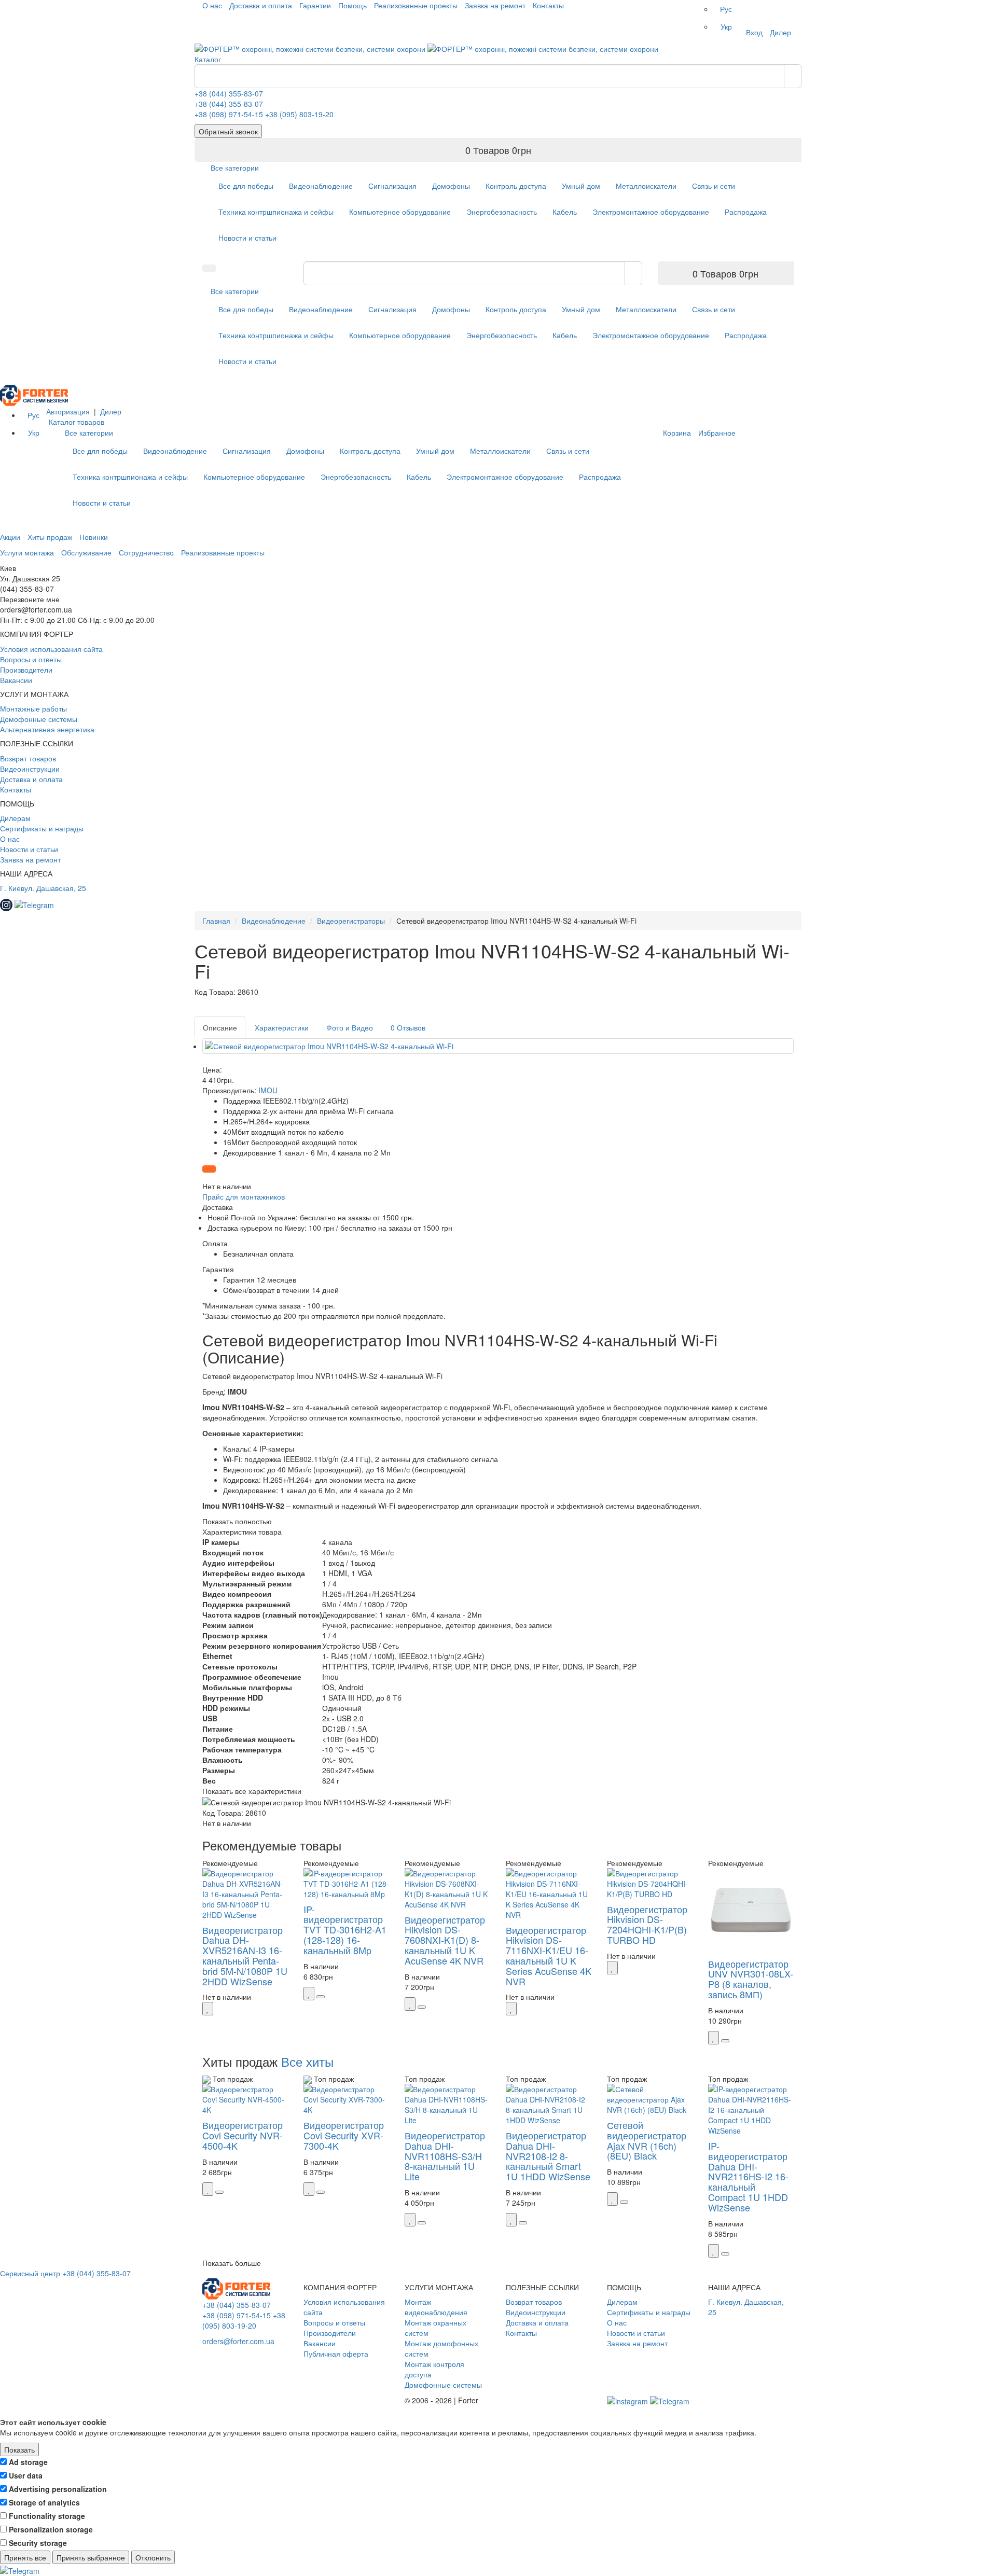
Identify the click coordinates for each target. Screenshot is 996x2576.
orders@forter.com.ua (238, 2341)
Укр (726, 26)
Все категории (235, 168)
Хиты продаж (50, 537)
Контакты (548, 5)
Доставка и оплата (261, 5)
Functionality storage (47, 2516)
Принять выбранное (91, 2557)
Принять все (25, 2557)
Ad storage (28, 2462)
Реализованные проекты (416, 5)
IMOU (268, 1090)
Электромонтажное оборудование (651, 212)
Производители (26, 670)
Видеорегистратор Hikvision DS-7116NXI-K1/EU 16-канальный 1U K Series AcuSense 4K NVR (549, 1955)
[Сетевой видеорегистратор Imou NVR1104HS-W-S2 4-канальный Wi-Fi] (498, 1046)
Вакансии (16, 680)
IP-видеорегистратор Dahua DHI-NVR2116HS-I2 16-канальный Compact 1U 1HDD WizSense (748, 2176)
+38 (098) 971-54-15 (229, 114)
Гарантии (315, 5)
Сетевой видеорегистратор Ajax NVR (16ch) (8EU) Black (647, 2140)
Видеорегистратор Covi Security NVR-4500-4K (243, 2135)
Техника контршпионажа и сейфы (276, 212)
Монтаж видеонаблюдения (436, 2307)
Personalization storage (51, 2529)
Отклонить (153, 2557)
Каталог (208, 59)
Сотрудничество (146, 552)
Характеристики (282, 1027)
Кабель (565, 212)
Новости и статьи (247, 238)
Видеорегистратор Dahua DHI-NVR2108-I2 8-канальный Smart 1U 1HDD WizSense (548, 2156)
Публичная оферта (336, 2354)
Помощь (352, 5)
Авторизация (68, 411)
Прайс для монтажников (244, 1196)
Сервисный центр (30, 2273)
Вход (754, 32)
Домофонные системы (39, 719)
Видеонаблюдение (321, 186)
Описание (220, 1027)
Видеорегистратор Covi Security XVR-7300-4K (344, 2135)
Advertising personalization (58, 2489)
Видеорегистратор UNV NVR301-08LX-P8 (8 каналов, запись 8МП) (751, 1979)
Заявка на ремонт (495, 5)
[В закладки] (208, 2009)
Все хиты (307, 2061)
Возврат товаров (28, 758)
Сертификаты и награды (42, 828)
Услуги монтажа (27, 552)
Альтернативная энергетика (47, 729)
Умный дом (581, 186)
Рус (726, 9)
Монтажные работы (33, 708)
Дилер (780, 32)
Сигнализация (392, 186)
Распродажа (746, 212)
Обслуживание (86, 552)
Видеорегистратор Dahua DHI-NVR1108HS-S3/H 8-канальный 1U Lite (445, 2156)
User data (26, 2475)
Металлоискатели (646, 186)
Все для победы (246, 186)
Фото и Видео (350, 1027)
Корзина (677, 433)
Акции (10, 537)
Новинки (94, 537)
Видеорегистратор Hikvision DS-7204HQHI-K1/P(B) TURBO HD (647, 1924)
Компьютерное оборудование (400, 212)
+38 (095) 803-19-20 (299, 114)
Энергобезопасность (502, 212)
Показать (19, 2449)
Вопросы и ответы (31, 659)
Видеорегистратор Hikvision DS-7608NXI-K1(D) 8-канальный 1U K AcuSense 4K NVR (445, 1940)
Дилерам (15, 818)
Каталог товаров (77, 422)
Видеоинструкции (30, 769)
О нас (212, 5)
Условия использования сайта (51, 649)
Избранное (717, 433)
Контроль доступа (516, 186)
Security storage (38, 2543)
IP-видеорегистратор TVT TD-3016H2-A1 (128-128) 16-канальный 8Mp (345, 1930)
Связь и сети (714, 186)
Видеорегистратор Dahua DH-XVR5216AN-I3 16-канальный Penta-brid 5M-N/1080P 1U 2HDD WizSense (245, 1955)
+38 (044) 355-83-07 (229, 93)
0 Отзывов (408, 1027)
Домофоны (451, 186)
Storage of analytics (44, 2502)
